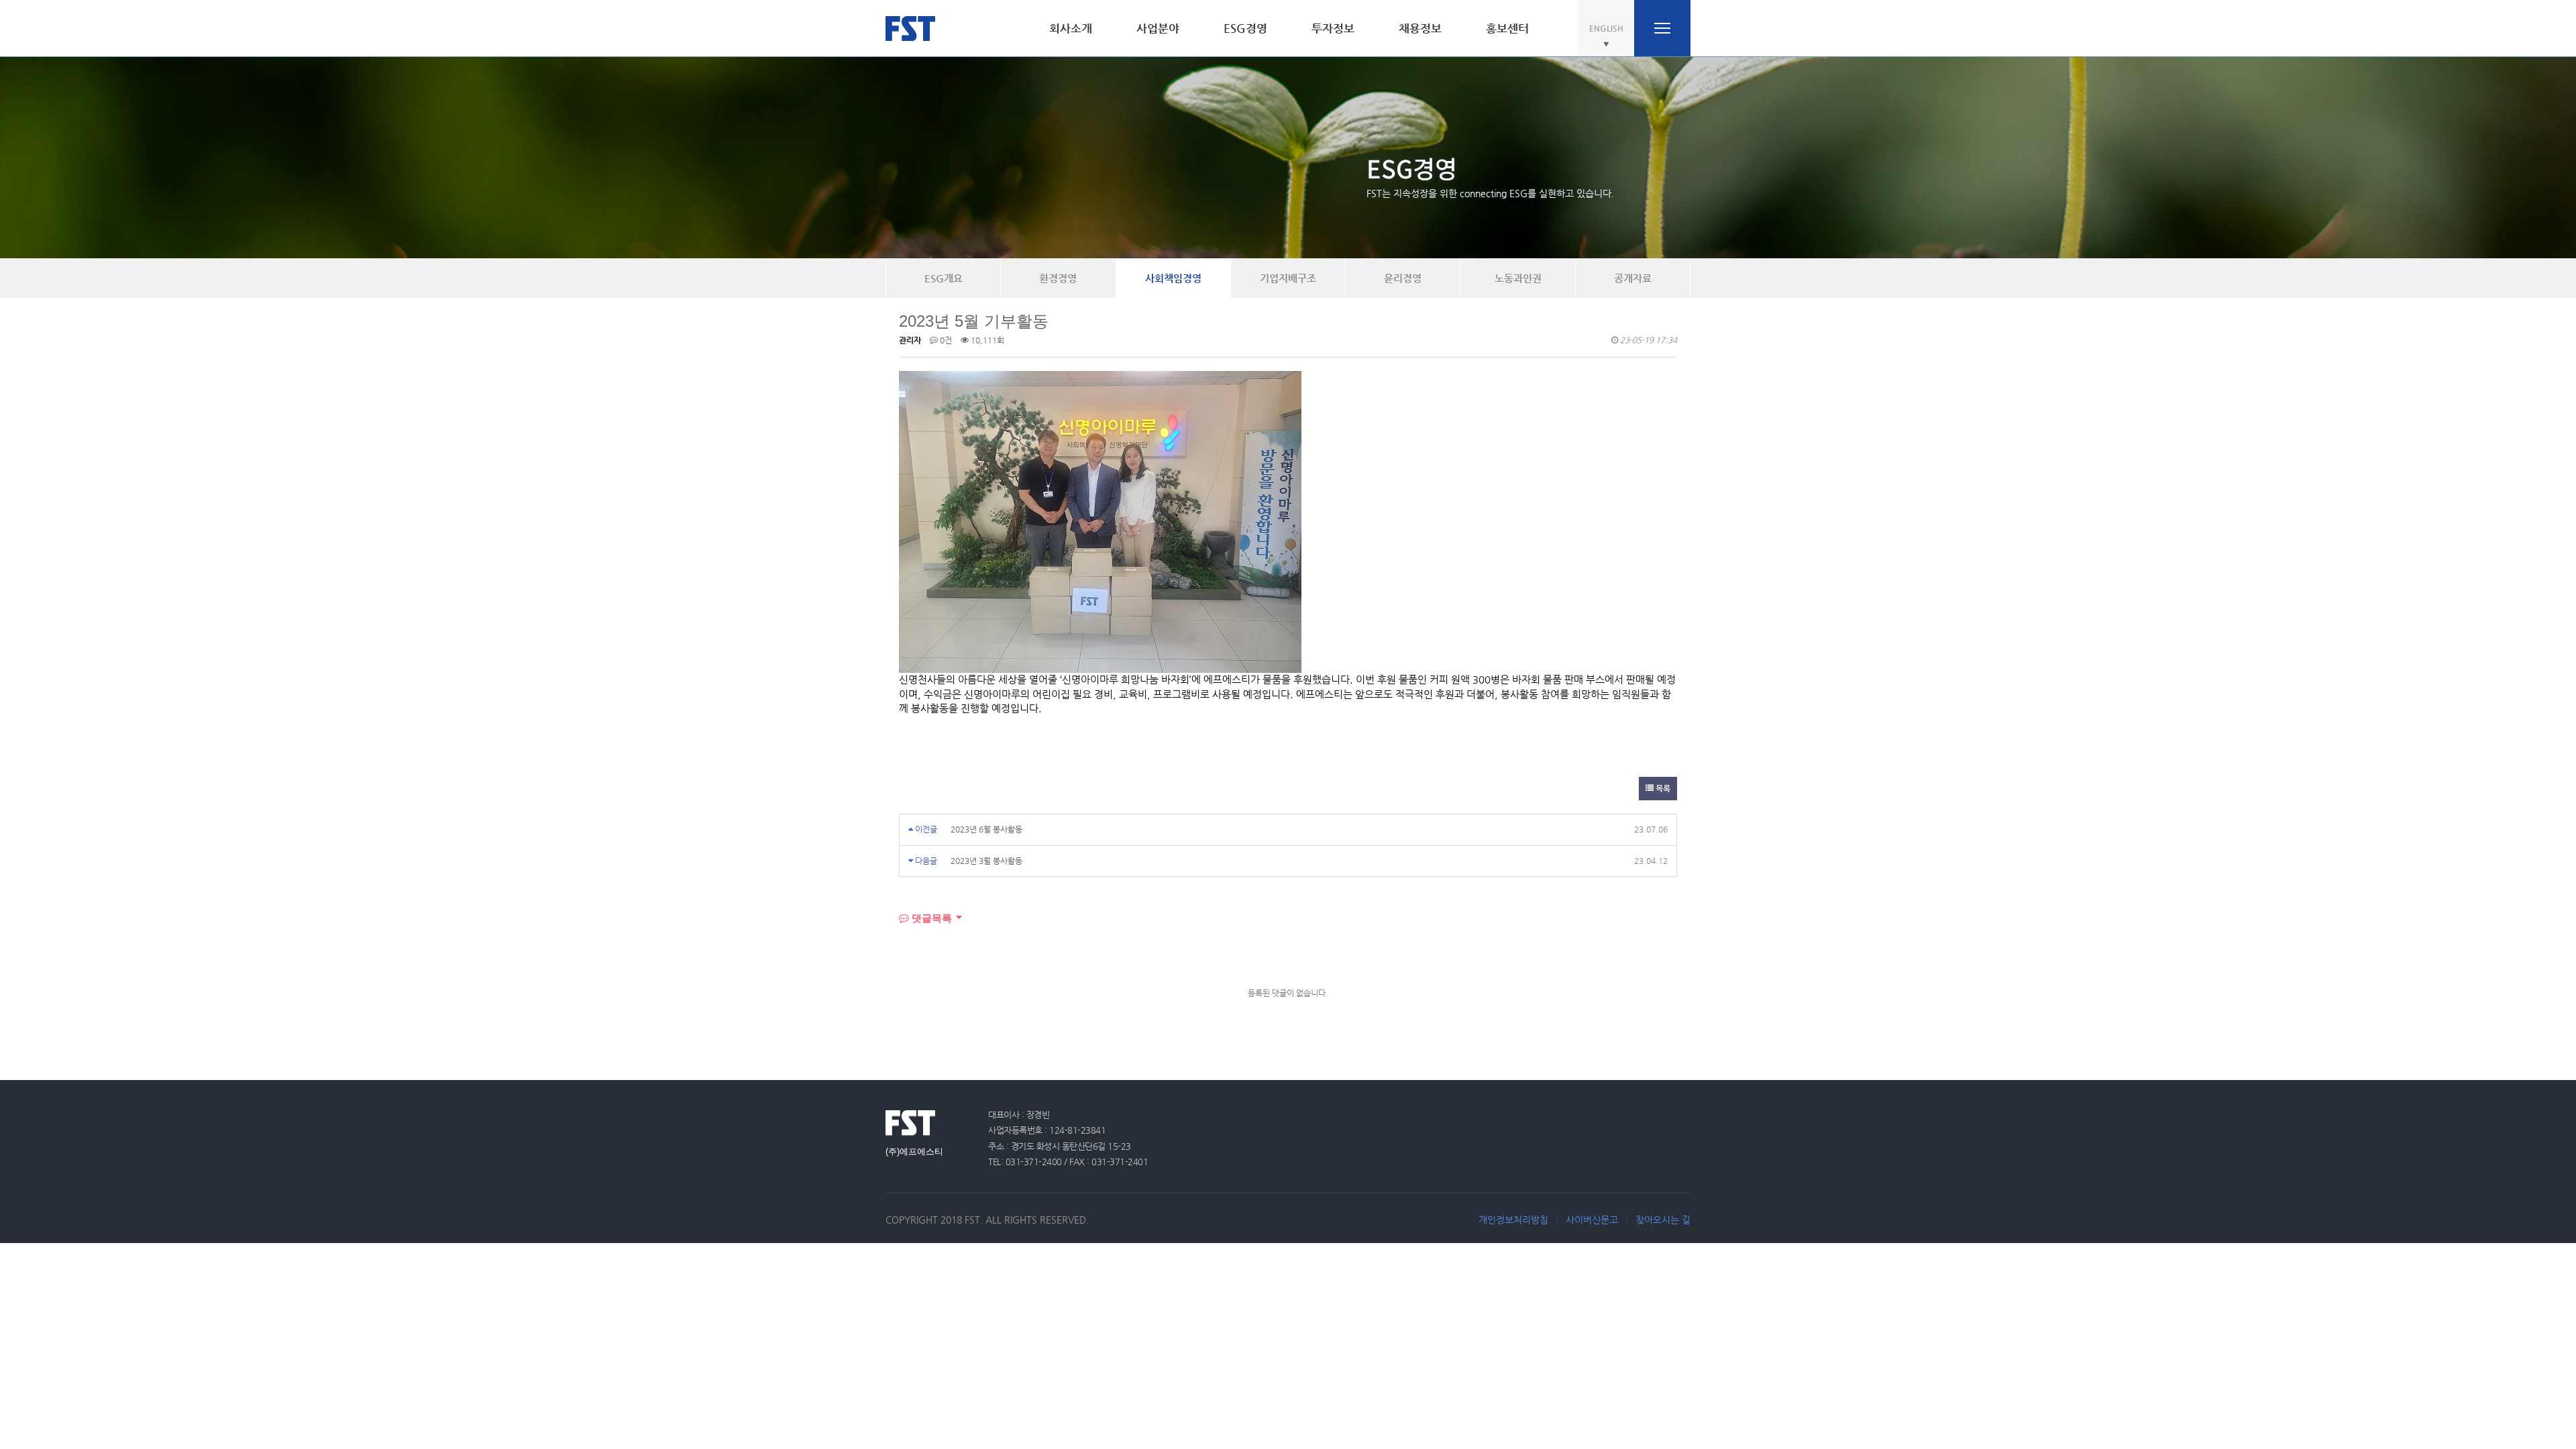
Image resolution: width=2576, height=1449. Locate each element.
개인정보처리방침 (1513, 1220)
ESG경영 (1245, 28)
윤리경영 (1403, 278)
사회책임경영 (1173, 278)
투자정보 (1333, 28)
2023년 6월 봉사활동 (986, 829)
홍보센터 (1507, 28)
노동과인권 (1518, 278)
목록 (1662, 788)
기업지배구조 (1288, 278)
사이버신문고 (1592, 1220)
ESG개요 (944, 278)
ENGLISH (1606, 28)
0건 (945, 340)
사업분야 (1158, 28)
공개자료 (1633, 278)
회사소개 (1071, 28)
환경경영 (1058, 278)
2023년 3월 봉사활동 (986, 861)
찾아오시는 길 (1663, 1220)
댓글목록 (930, 918)
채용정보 (1420, 28)
